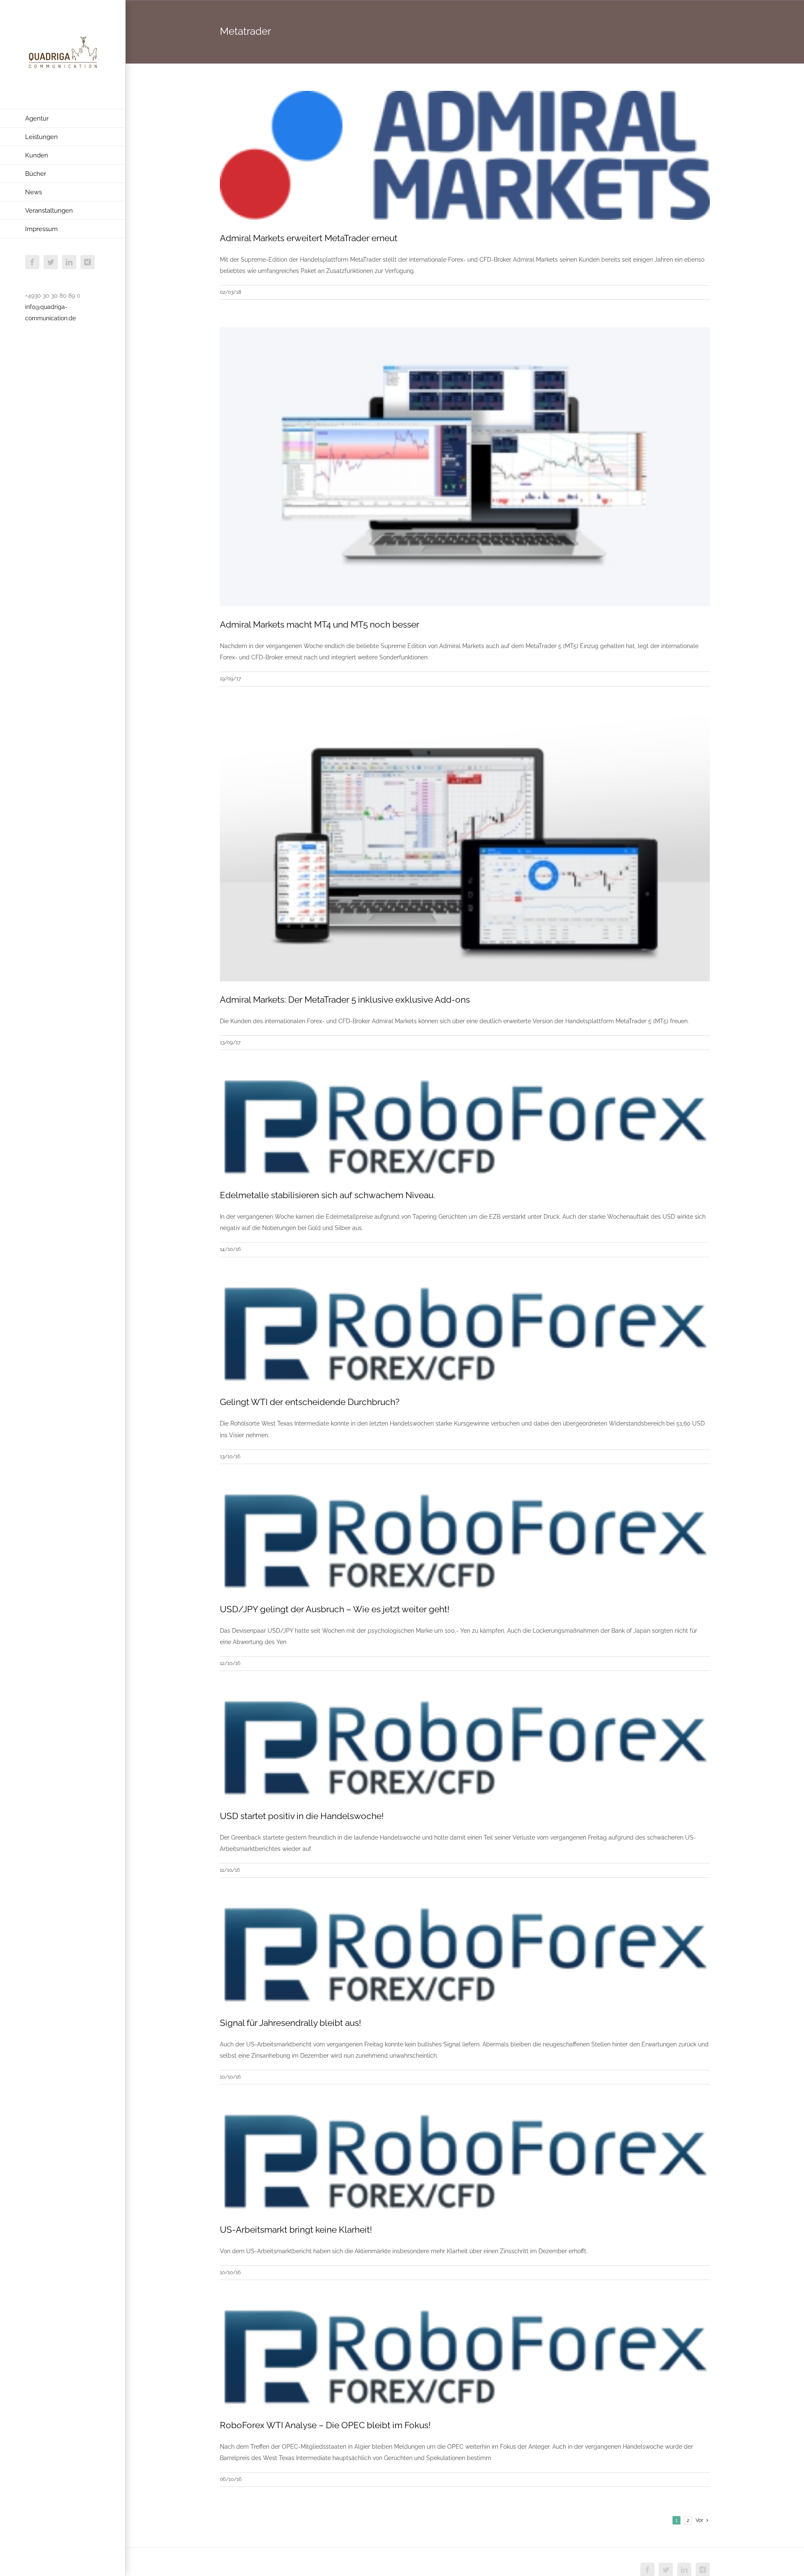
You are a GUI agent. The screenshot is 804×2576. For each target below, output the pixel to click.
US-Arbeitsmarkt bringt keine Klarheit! (296, 2230)
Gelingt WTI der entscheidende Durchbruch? (310, 1402)
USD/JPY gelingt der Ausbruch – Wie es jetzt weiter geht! (335, 1609)
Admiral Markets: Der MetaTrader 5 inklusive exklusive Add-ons (345, 1000)
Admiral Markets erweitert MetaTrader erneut (309, 238)
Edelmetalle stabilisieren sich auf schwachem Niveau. (327, 1195)
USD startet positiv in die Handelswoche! (302, 1816)
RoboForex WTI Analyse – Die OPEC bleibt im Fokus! (325, 2425)
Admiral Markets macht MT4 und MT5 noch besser (320, 624)
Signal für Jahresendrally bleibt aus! (290, 2023)
